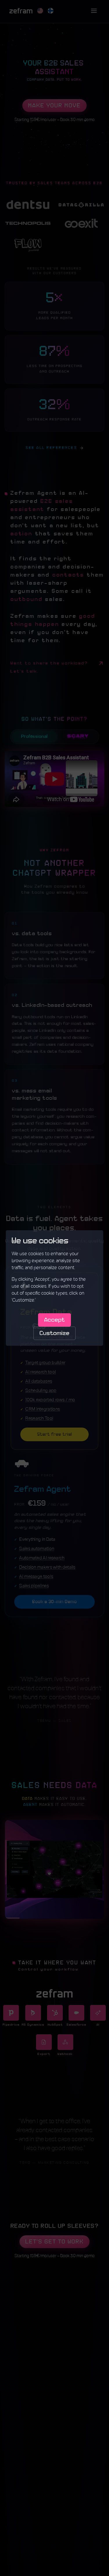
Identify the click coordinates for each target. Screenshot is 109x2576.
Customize (54, 1333)
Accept (54, 1320)
